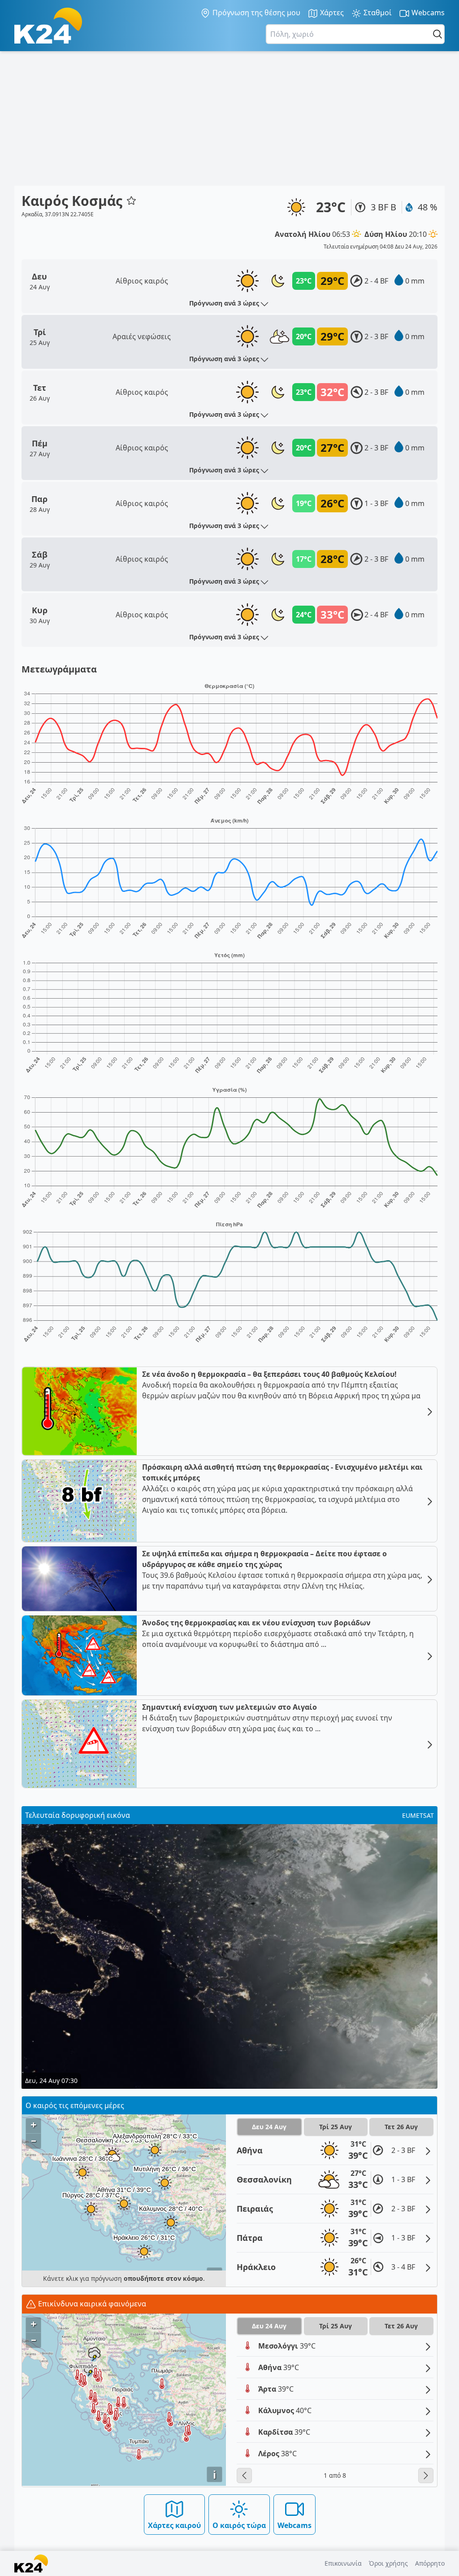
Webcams (427, 13)
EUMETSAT (418, 1815)
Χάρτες (331, 13)
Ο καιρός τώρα (239, 2525)
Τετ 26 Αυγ (401, 2127)
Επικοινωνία (343, 2563)
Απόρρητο (430, 2563)
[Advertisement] (229, 118)
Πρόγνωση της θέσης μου (255, 13)
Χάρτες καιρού (174, 2525)
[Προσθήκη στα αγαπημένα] (131, 201)
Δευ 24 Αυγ (269, 2127)
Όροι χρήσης (388, 2563)
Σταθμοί (377, 13)
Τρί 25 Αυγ (336, 2127)
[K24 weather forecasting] (48, 26)
